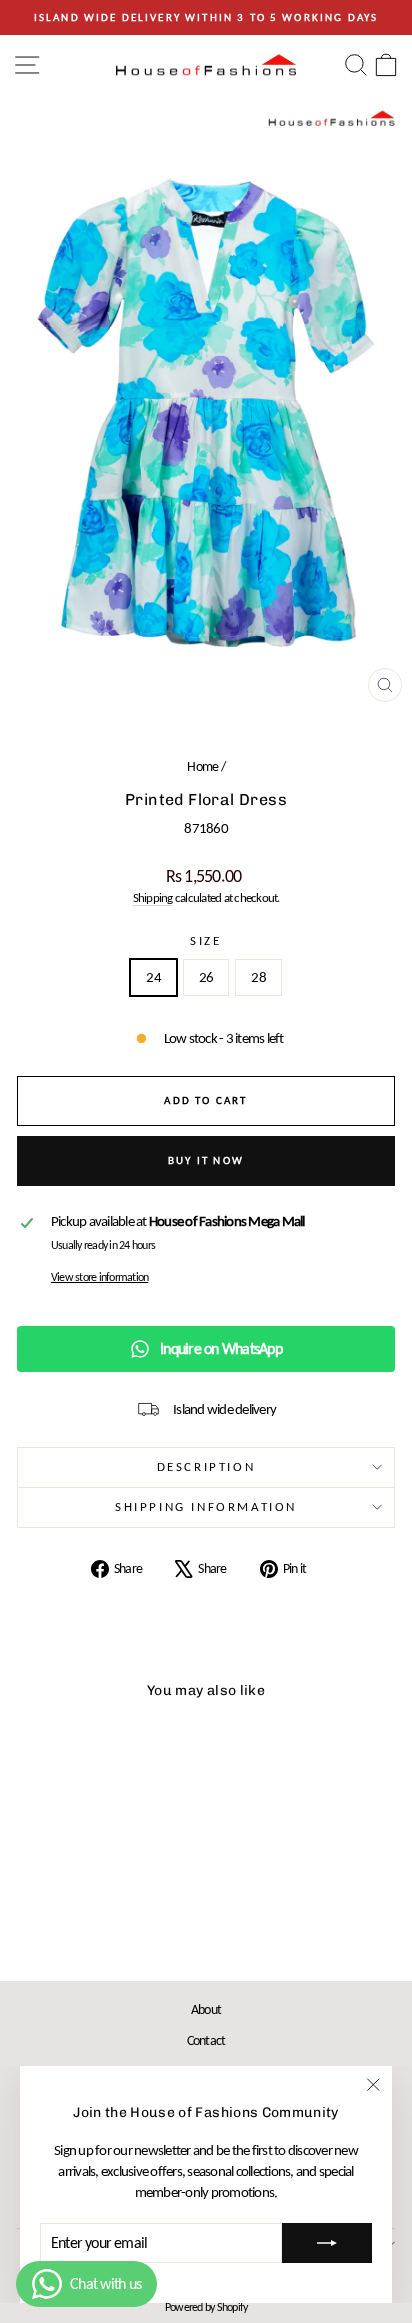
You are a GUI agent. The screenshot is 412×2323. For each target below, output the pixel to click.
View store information (100, 1277)
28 (258, 977)
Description (206, 1466)
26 (206, 977)
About (206, 2009)
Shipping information (206, 1506)
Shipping (153, 897)
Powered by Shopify (206, 2307)
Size (205, 940)
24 (153, 977)
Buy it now (206, 1160)
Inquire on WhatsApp (221, 1348)
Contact (206, 2040)
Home (202, 766)
